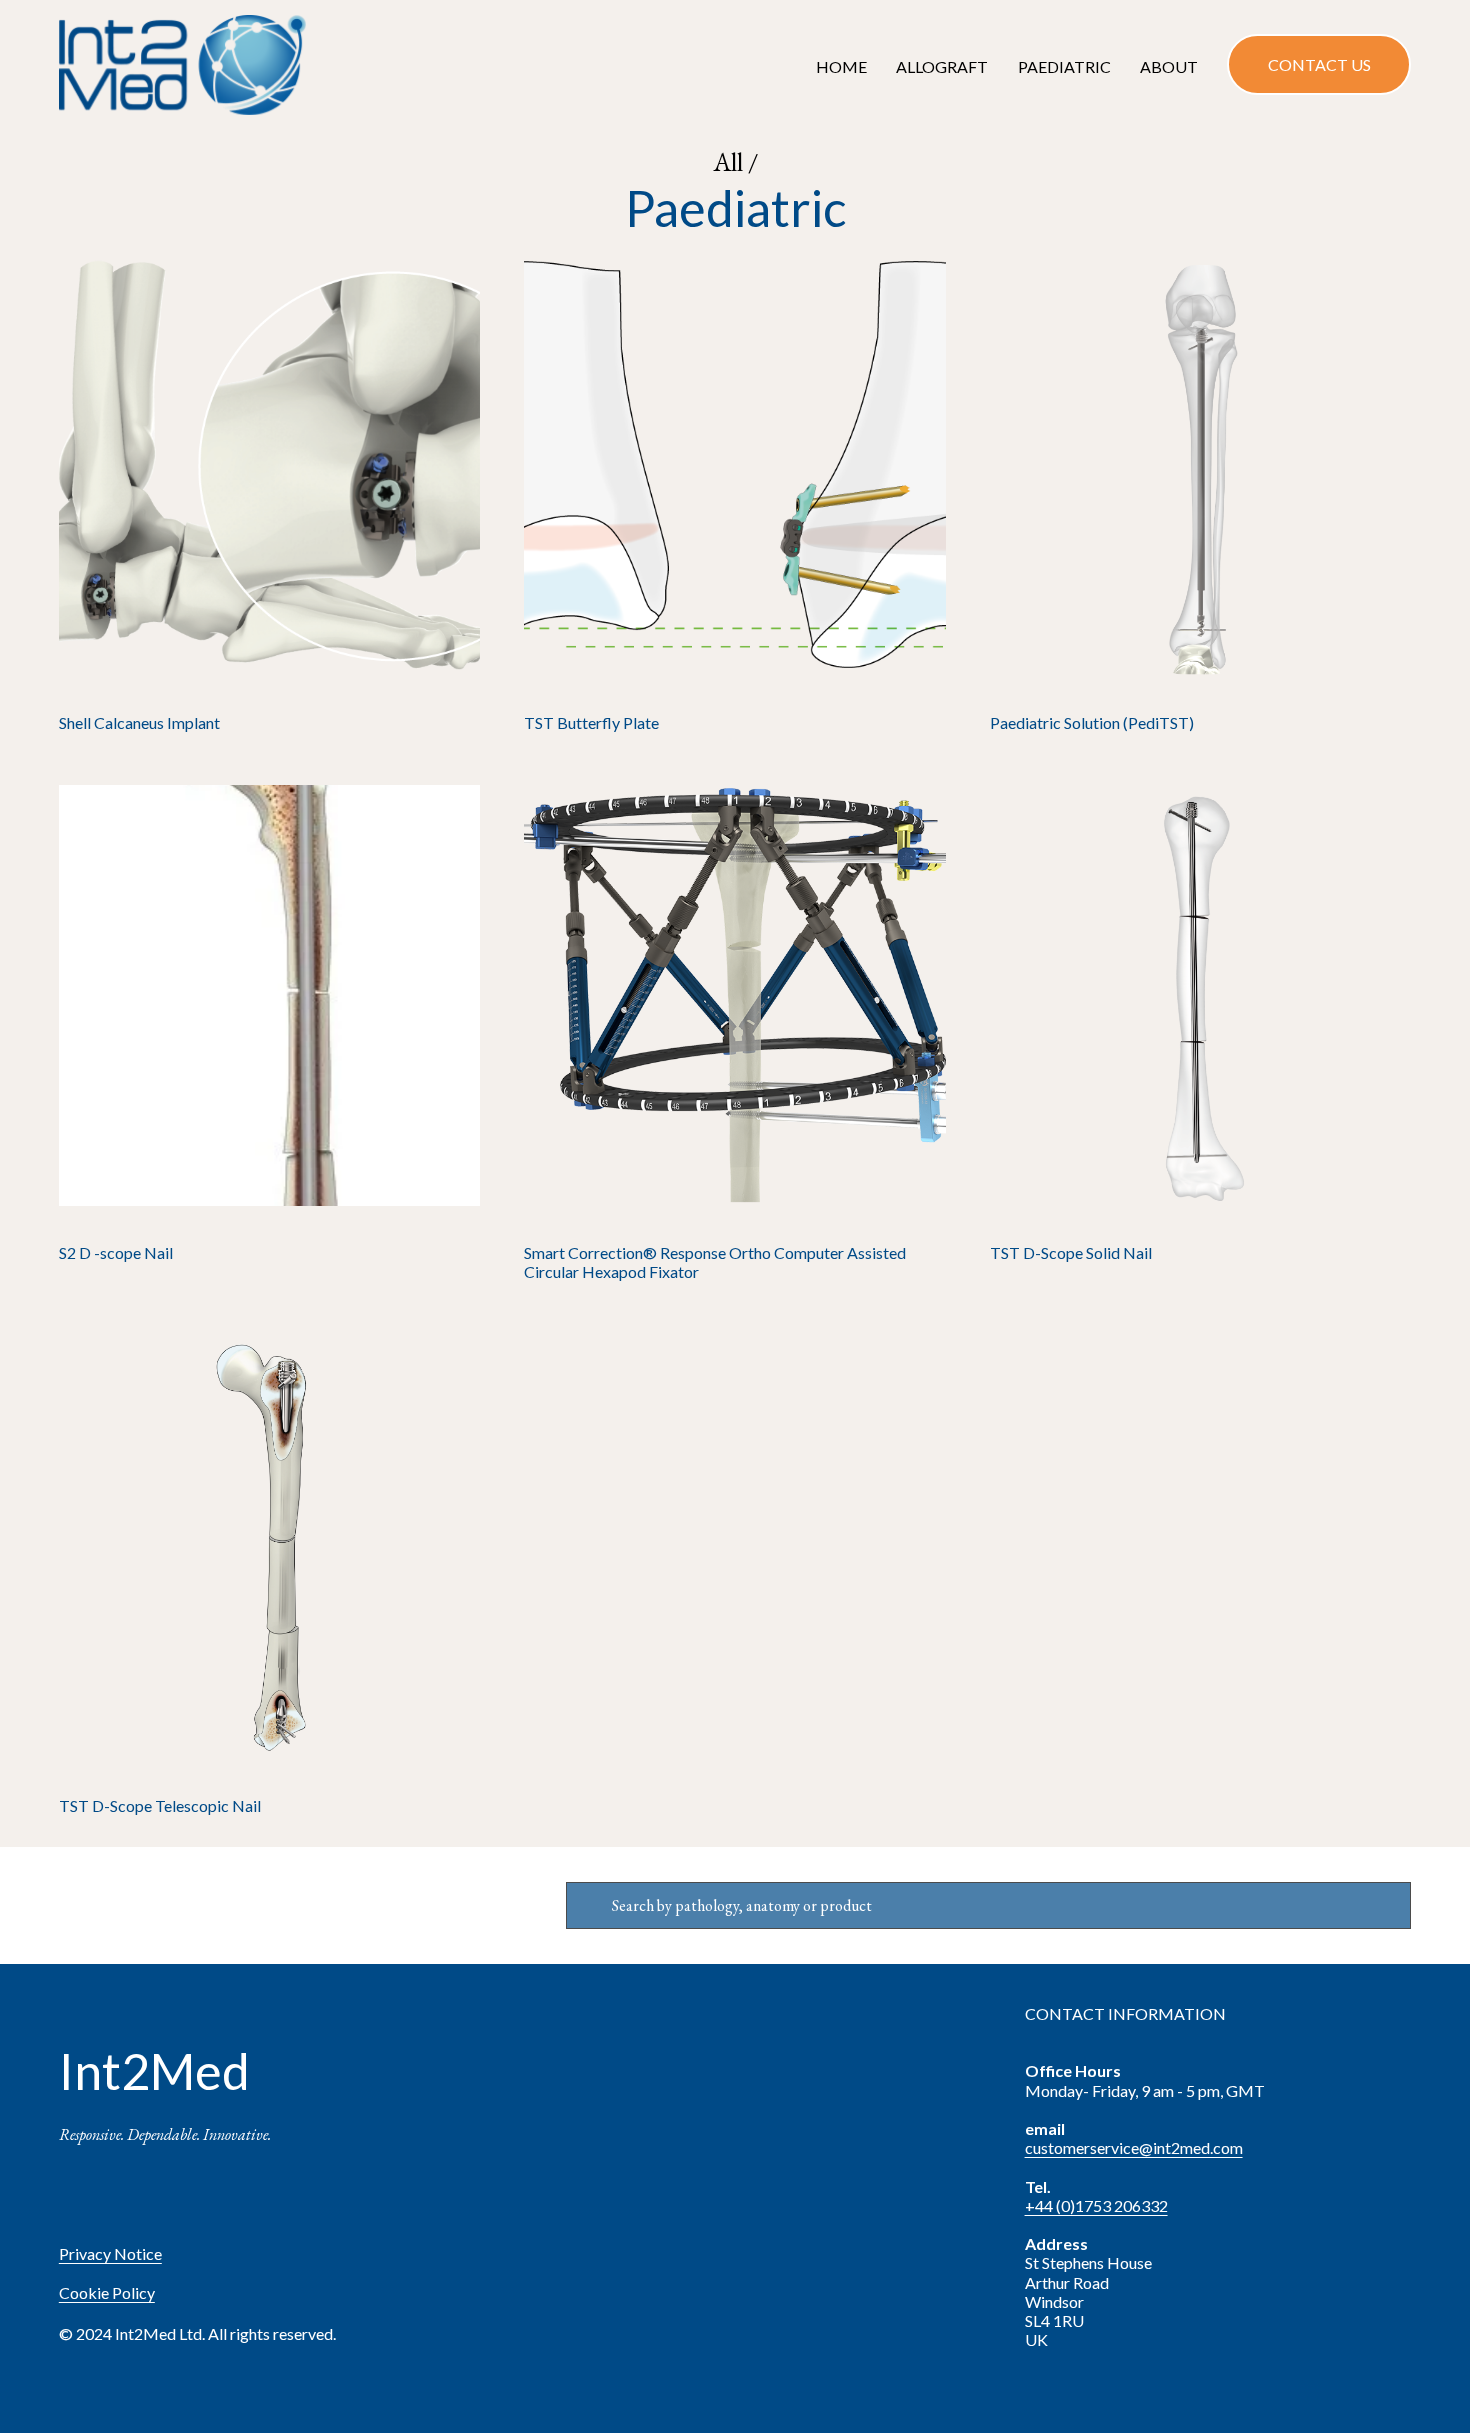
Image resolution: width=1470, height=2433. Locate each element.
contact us (1319, 64)
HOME (841, 66)
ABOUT (1169, 66)
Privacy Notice (110, 2253)
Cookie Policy (107, 2292)
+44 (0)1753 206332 (1096, 2205)
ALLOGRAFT (942, 66)
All (730, 162)
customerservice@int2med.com (1134, 2147)
